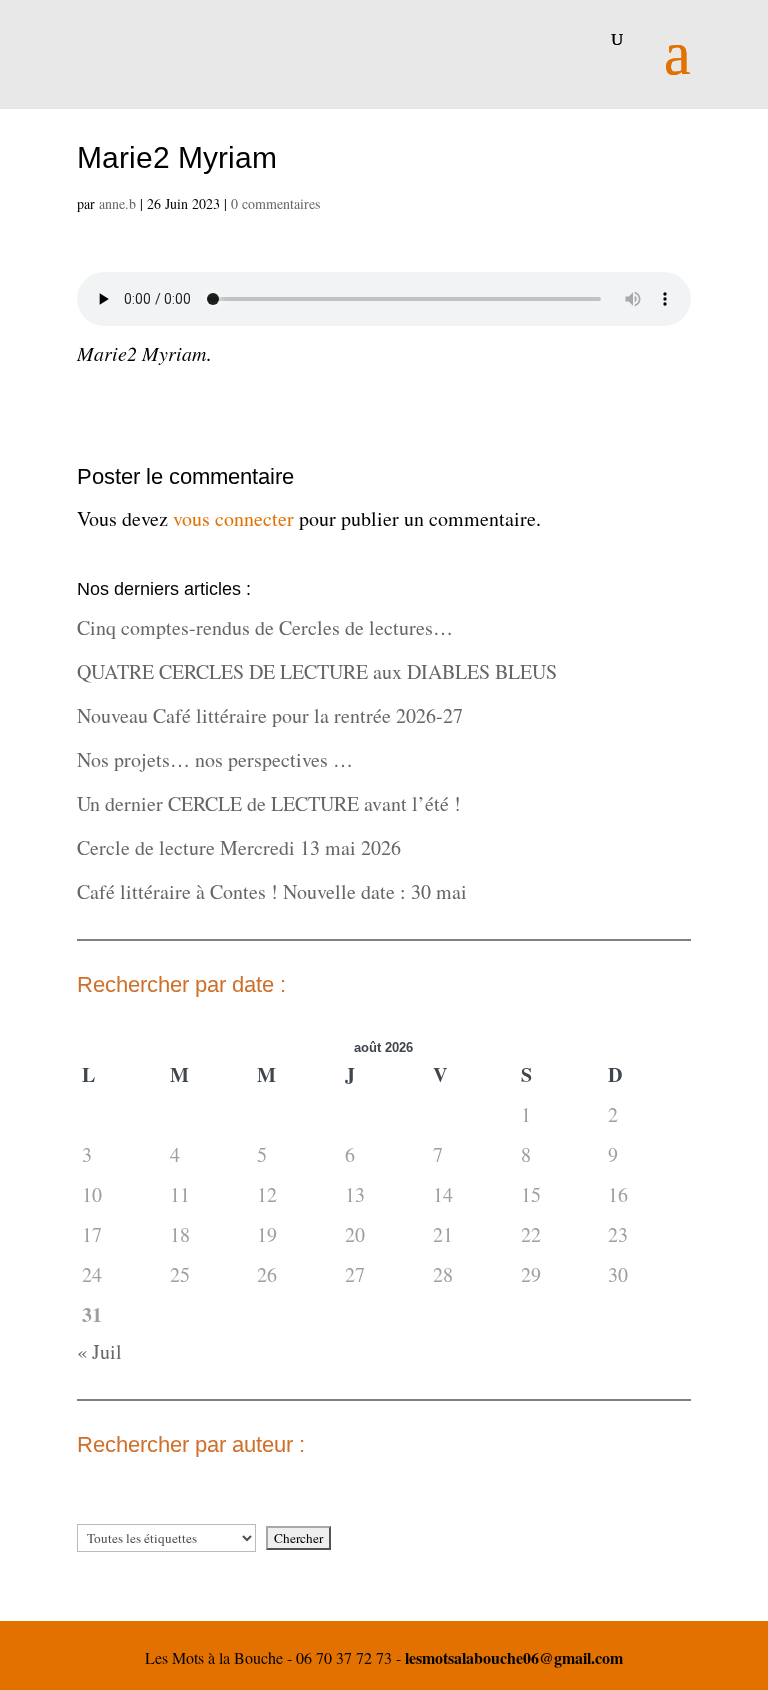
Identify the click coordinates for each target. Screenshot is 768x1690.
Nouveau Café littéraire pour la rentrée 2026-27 (270, 715)
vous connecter (233, 518)
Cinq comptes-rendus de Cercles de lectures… (265, 627)
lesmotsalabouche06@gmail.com (514, 1657)
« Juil (99, 1351)
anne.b (117, 203)
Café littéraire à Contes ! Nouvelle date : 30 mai (272, 891)
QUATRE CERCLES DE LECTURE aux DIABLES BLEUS (317, 671)
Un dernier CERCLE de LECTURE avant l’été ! (269, 803)
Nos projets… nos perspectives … (215, 759)
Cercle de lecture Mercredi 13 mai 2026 (239, 847)
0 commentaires (275, 203)
